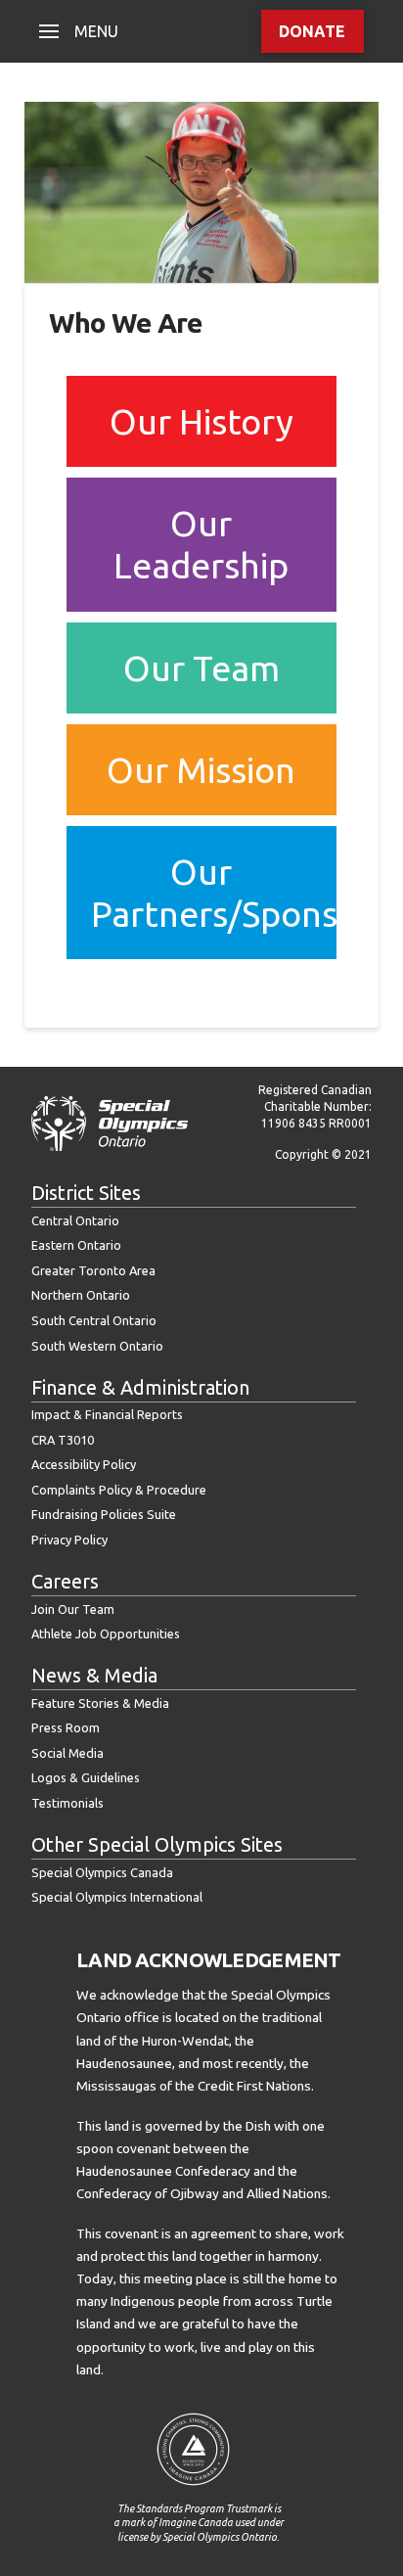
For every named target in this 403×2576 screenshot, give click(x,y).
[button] (79, 31)
